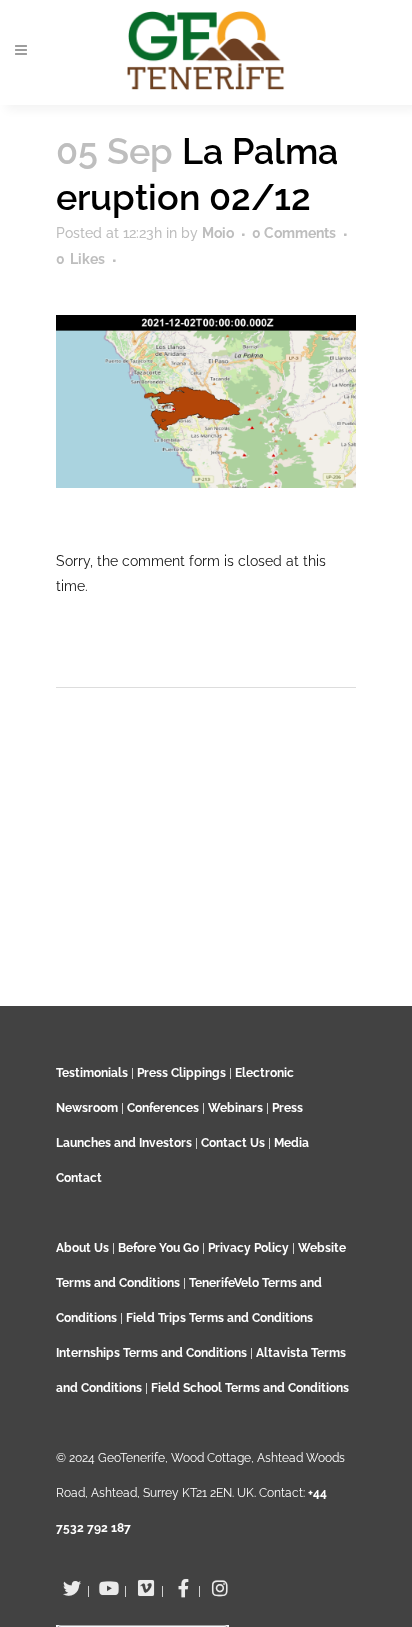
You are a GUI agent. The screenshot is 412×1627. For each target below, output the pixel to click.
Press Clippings (181, 1073)
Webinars (235, 1108)
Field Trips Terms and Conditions (219, 1318)
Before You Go (157, 1248)
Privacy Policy (248, 1248)
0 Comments (294, 233)
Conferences (163, 1108)
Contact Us (233, 1143)
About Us (82, 1248)
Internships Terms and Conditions (153, 1353)
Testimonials (92, 1073)
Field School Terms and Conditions (250, 1388)
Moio (218, 233)
